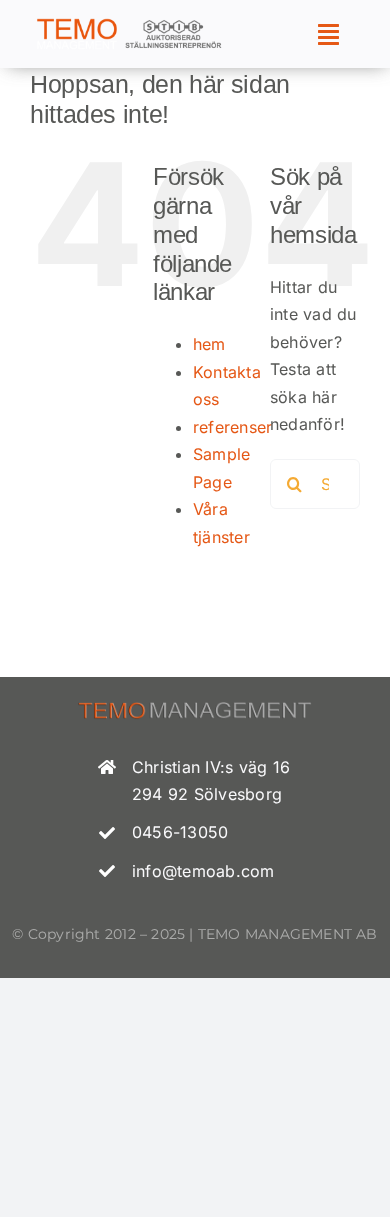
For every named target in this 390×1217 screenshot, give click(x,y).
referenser (232, 427)
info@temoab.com (203, 871)
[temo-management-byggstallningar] (129, 24)
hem (209, 344)
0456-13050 (180, 832)
